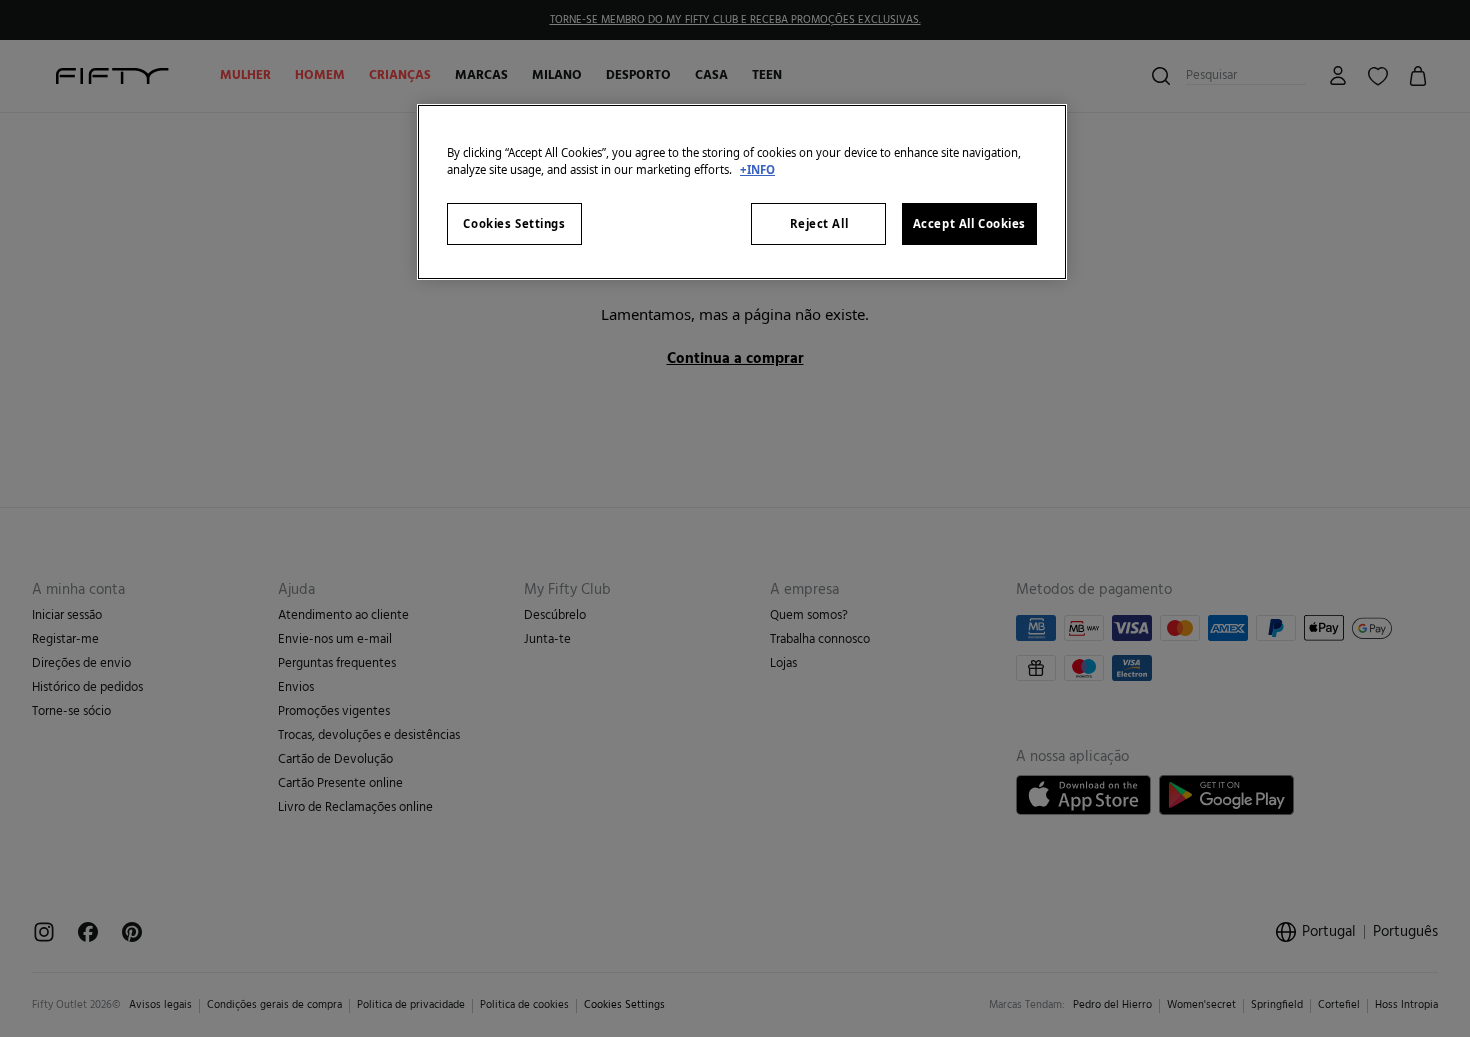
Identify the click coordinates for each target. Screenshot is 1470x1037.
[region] (742, 192)
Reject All (819, 223)
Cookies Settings (514, 223)
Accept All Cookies (969, 223)
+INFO (757, 169)
